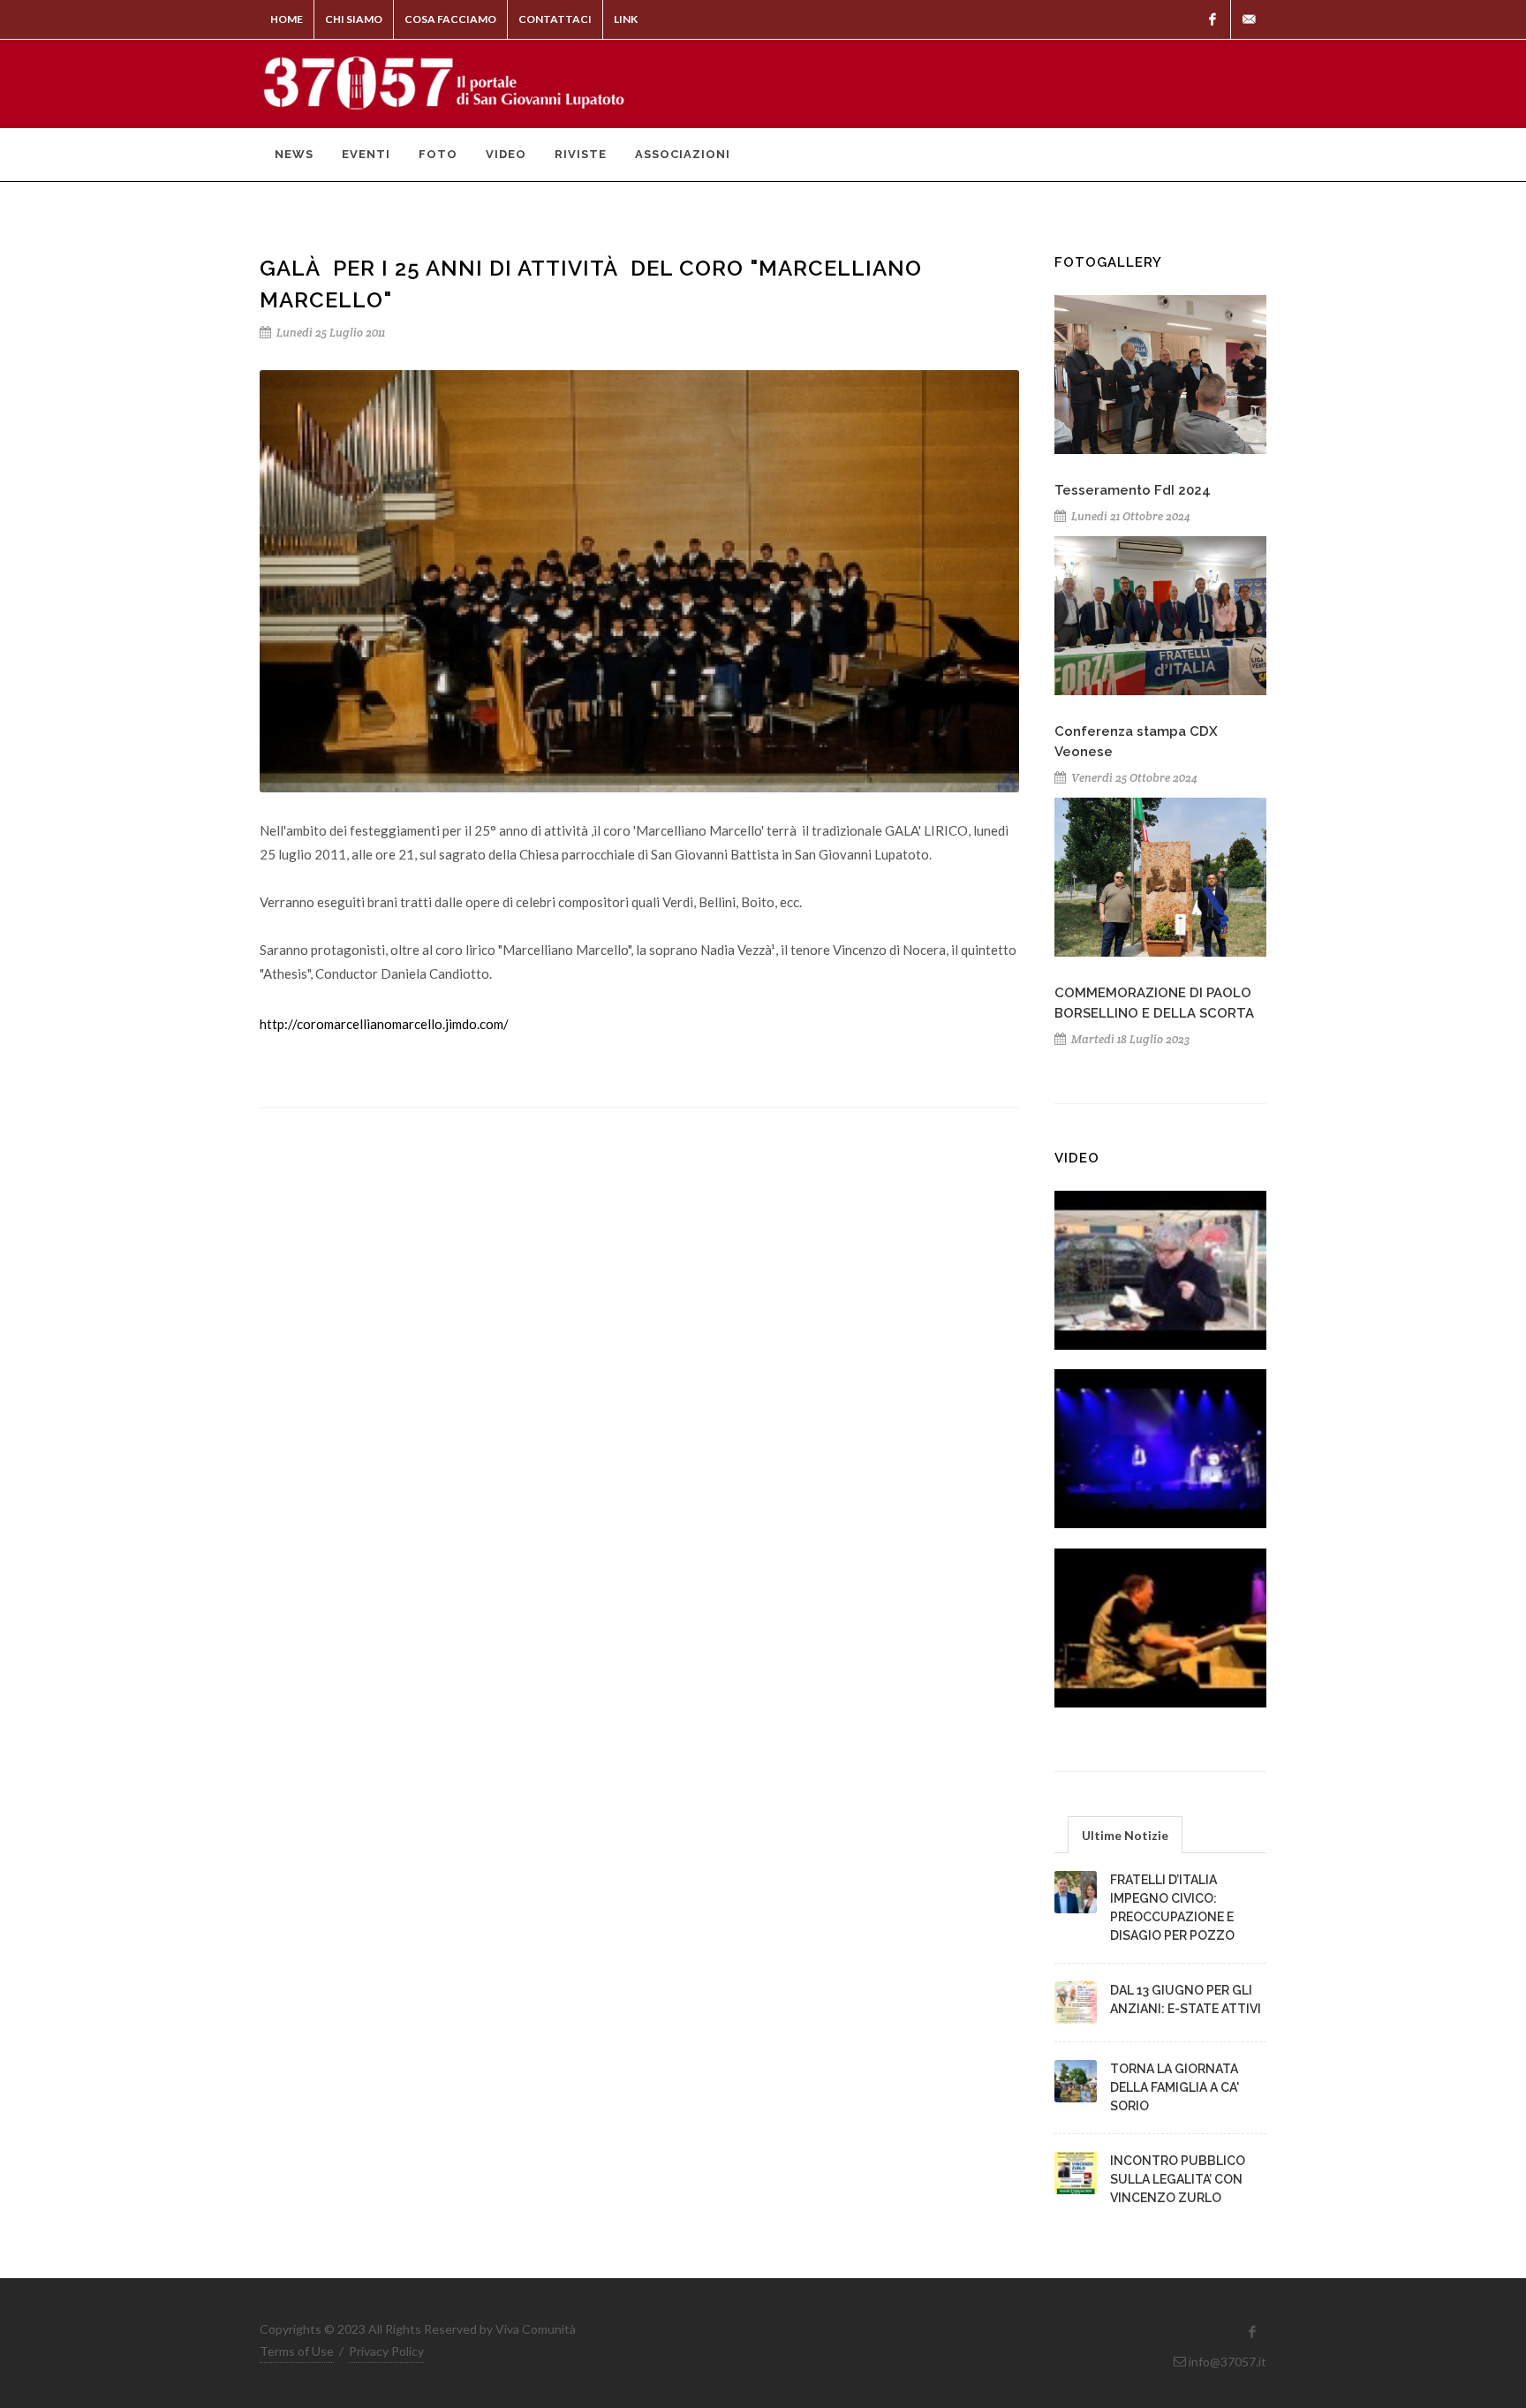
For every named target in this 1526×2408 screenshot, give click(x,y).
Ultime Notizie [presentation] (1125, 1835)
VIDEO (506, 154)
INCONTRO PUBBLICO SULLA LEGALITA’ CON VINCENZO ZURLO (1178, 2179)
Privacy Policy (386, 2351)
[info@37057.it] (1249, 19)
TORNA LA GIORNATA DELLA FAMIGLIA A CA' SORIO (1175, 2087)
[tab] (1125, 1834)
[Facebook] (1212, 19)
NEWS (294, 154)
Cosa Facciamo (450, 19)
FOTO (438, 154)
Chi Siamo (354, 19)
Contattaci (555, 19)
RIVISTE (581, 154)
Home (287, 19)
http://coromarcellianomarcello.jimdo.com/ (384, 1024)
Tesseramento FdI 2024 (1133, 490)
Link (626, 19)
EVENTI (366, 154)
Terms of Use (297, 2351)
